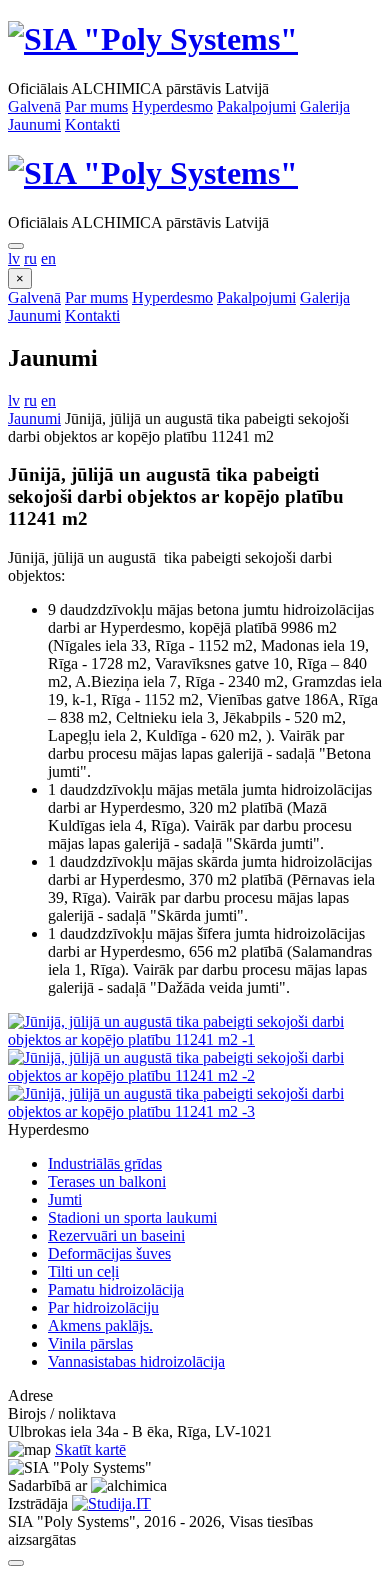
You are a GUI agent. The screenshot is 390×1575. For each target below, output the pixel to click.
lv (14, 258)
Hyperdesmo (172, 106)
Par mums (96, 106)
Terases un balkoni (107, 1181)
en (48, 258)
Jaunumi (34, 124)
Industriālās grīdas (105, 1163)
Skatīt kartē (90, 1449)
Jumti (65, 1199)
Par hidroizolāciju (103, 1307)
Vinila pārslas (90, 1343)
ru (30, 258)
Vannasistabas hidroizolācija (136, 1361)
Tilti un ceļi (83, 1271)
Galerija (325, 106)
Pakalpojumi (256, 106)
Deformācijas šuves (109, 1253)
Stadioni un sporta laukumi (132, 1217)
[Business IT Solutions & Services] (111, 1503)
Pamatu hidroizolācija (116, 1289)
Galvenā (34, 106)
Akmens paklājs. (100, 1325)
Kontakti (92, 124)
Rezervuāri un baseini (116, 1235)
